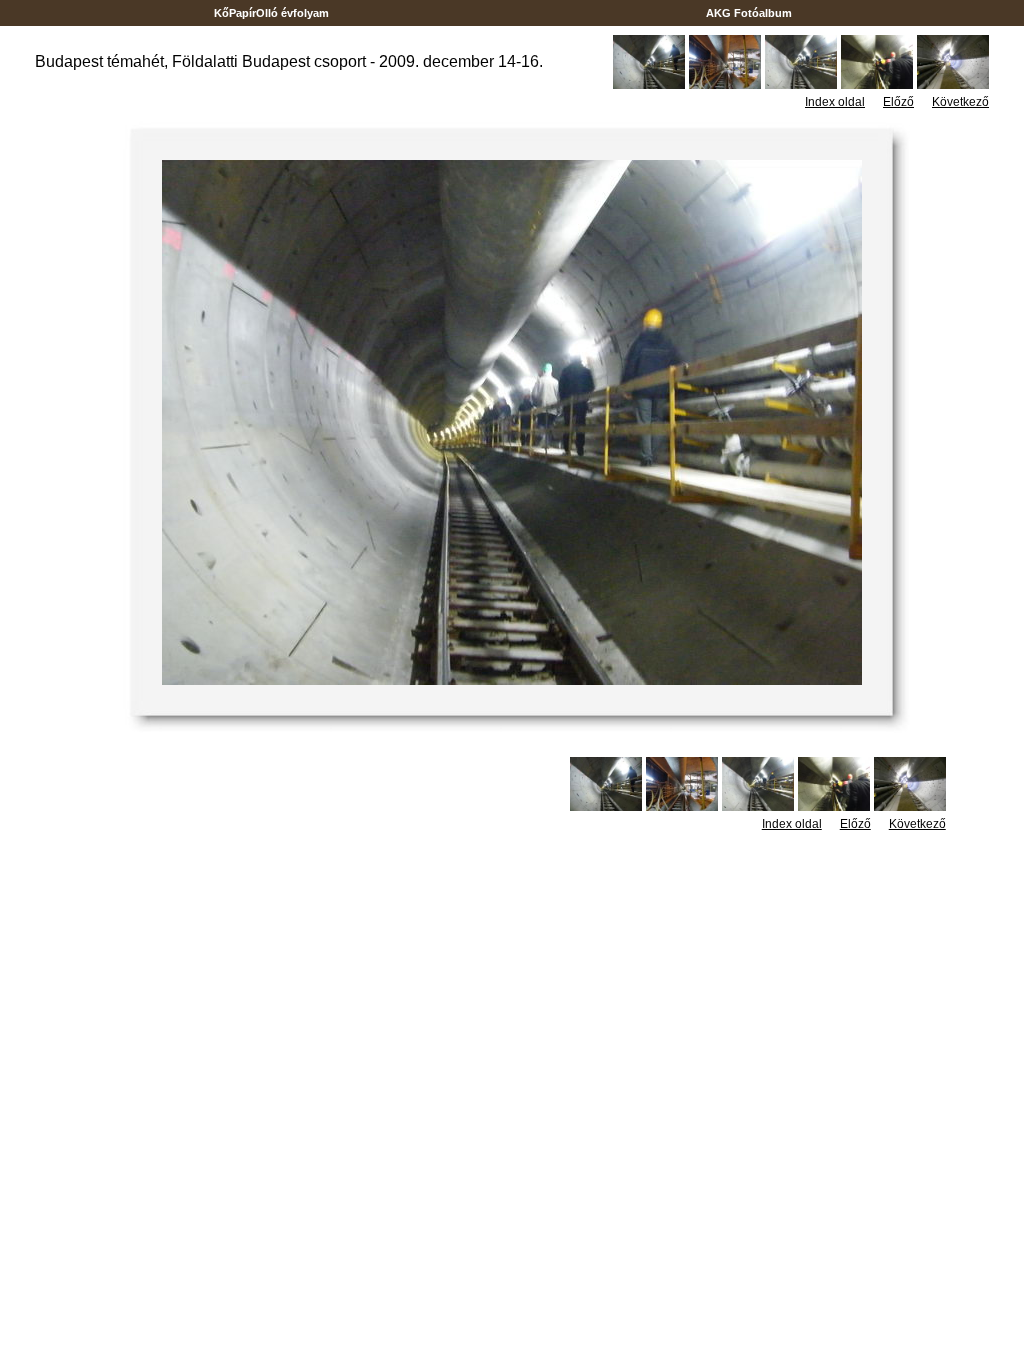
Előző (898, 102)
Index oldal (835, 102)
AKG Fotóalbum (749, 13)
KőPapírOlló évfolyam (271, 13)
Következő (960, 102)
